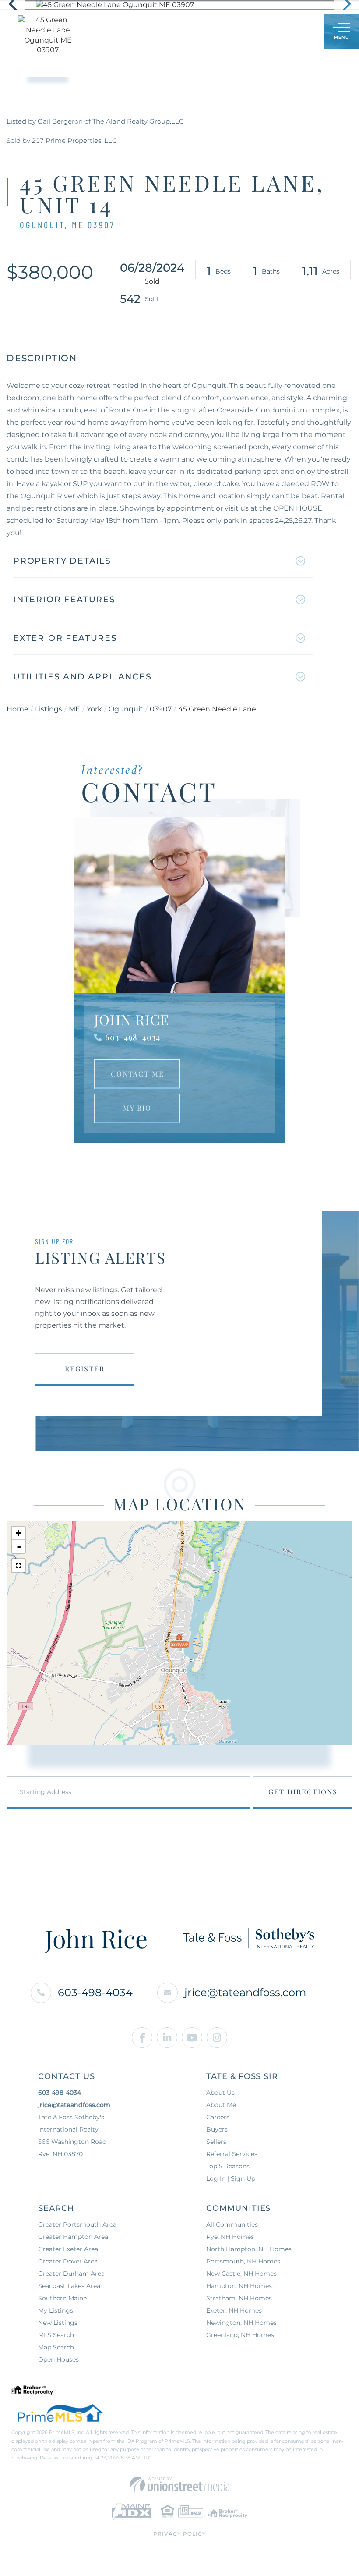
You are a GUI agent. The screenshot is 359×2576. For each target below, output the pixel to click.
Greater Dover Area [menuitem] (68, 2261)
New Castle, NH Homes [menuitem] (241, 2274)
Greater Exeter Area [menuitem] (68, 2249)
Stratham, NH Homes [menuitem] (239, 2298)
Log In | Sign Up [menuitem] (231, 2178)
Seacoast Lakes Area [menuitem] (69, 2286)
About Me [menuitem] (221, 2105)
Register (85, 1369)
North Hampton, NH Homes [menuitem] (249, 2249)
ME (74, 709)
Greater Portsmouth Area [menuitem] (77, 2224)
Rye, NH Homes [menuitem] (230, 2237)
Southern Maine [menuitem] (62, 2298)
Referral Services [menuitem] (232, 2154)
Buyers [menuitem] (217, 2129)
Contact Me (137, 1074)
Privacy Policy (180, 2534)
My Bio (137, 1108)
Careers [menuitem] (218, 2117)
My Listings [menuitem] (56, 2310)
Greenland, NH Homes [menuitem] (240, 2335)
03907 (161, 709)
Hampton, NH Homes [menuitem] (239, 2286)
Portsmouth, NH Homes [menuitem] (243, 2261)
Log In (275, 32)
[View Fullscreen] (18, 1566)
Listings (49, 709)
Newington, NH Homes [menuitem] (241, 2323)
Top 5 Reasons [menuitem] (228, 2166)
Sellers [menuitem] (216, 2142)
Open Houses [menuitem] (58, 2359)
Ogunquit (126, 709)
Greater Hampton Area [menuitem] (73, 2237)
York (94, 709)
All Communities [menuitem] (232, 2224)
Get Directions (303, 1792)
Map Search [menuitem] (56, 2347)
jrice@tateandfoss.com (245, 1992)
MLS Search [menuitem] (56, 2335)
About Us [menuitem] (220, 2093)
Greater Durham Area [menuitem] (71, 2274)
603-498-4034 (133, 1037)
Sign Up (298, 32)
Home (18, 709)
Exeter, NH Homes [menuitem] (234, 2310)
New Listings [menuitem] (58, 2323)
